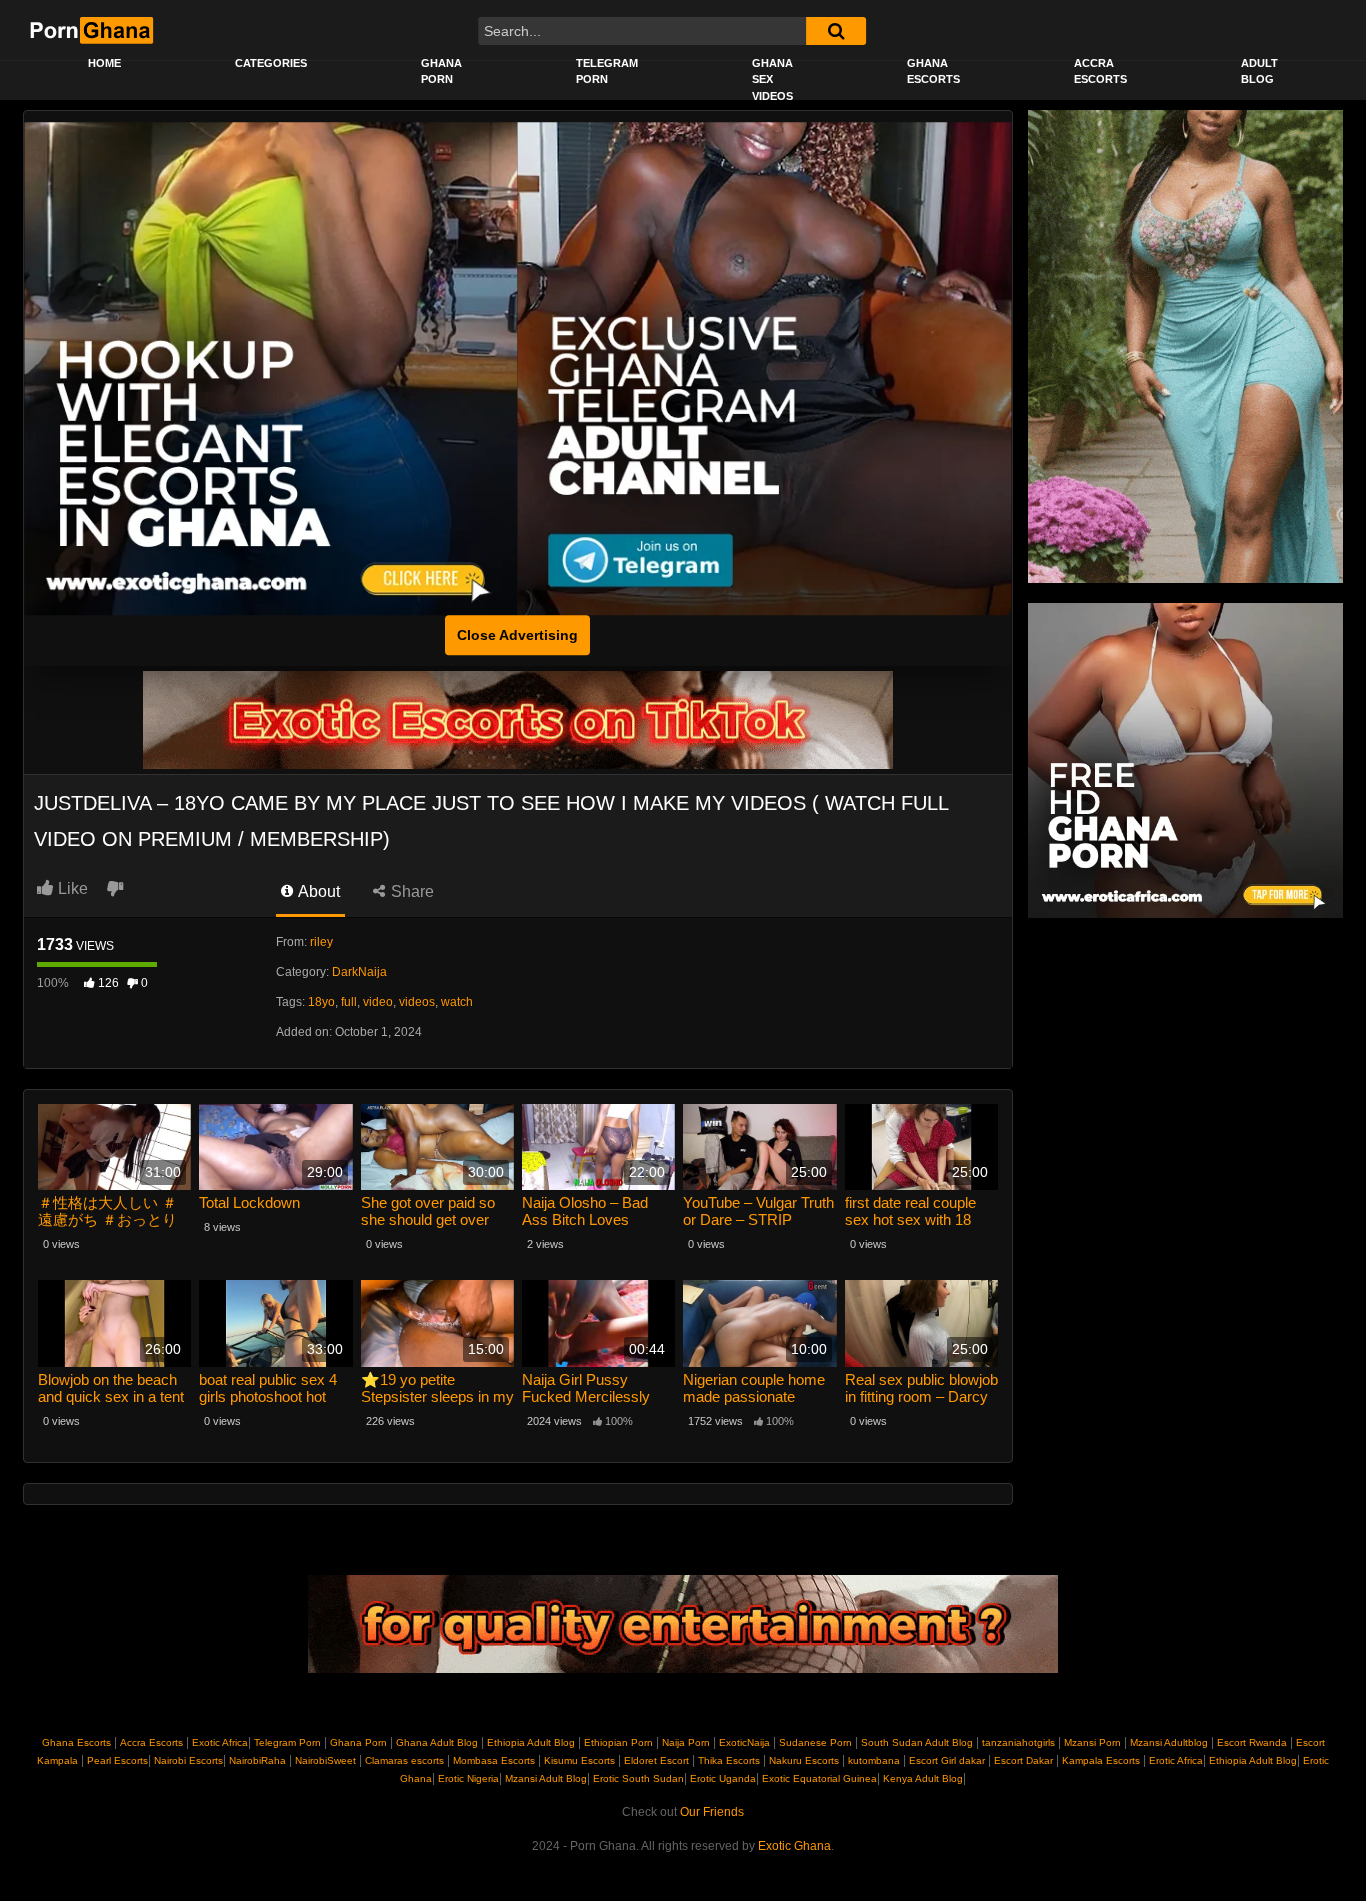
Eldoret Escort (656, 1760)
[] (836, 31)
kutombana (874, 1760)
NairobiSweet (325, 1760)
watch (457, 1002)
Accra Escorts (1100, 71)
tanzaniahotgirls (1018, 1742)
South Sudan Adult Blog (917, 1742)
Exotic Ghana (794, 1846)
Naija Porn (686, 1742)
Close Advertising (517, 635)
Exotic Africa (220, 1742)
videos (417, 1002)
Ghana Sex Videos (772, 79)
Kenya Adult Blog (921, 1778)
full (349, 1002)
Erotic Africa (1174, 1760)
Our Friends (712, 1812)
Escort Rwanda (1252, 1742)
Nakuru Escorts (804, 1760)
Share (410, 891)
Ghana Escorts (933, 71)
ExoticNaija (744, 1742)
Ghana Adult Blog (437, 1742)
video (378, 1002)
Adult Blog (1259, 71)
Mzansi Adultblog (1169, 1742)
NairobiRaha (257, 1760)
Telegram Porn (607, 71)
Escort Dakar (1023, 1760)
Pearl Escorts (117, 1760)
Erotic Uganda (721, 1778)
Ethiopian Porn (618, 1742)
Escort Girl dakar (947, 1760)
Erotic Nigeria (467, 1778)
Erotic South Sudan (637, 1778)
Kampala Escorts (1101, 1760)
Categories (271, 63)
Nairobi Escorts (188, 1760)
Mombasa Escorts (494, 1760)
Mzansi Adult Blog (544, 1778)
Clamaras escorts (404, 1760)
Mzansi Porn (1092, 1742)
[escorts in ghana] (271, 369)
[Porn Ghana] (90, 30)
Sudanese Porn (815, 1742)
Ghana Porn (441, 71)
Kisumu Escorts (579, 1760)
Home (104, 63)
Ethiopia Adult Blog (531, 1742)
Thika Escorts (729, 1760)
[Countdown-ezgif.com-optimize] (1185, 346)
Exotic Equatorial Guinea (818, 1778)
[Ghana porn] (1185, 760)
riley (321, 942)
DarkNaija (359, 972)
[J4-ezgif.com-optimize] (518, 719)
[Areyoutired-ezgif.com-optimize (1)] (683, 1624)
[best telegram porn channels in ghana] (765, 369)
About (317, 891)
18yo (321, 1002)
